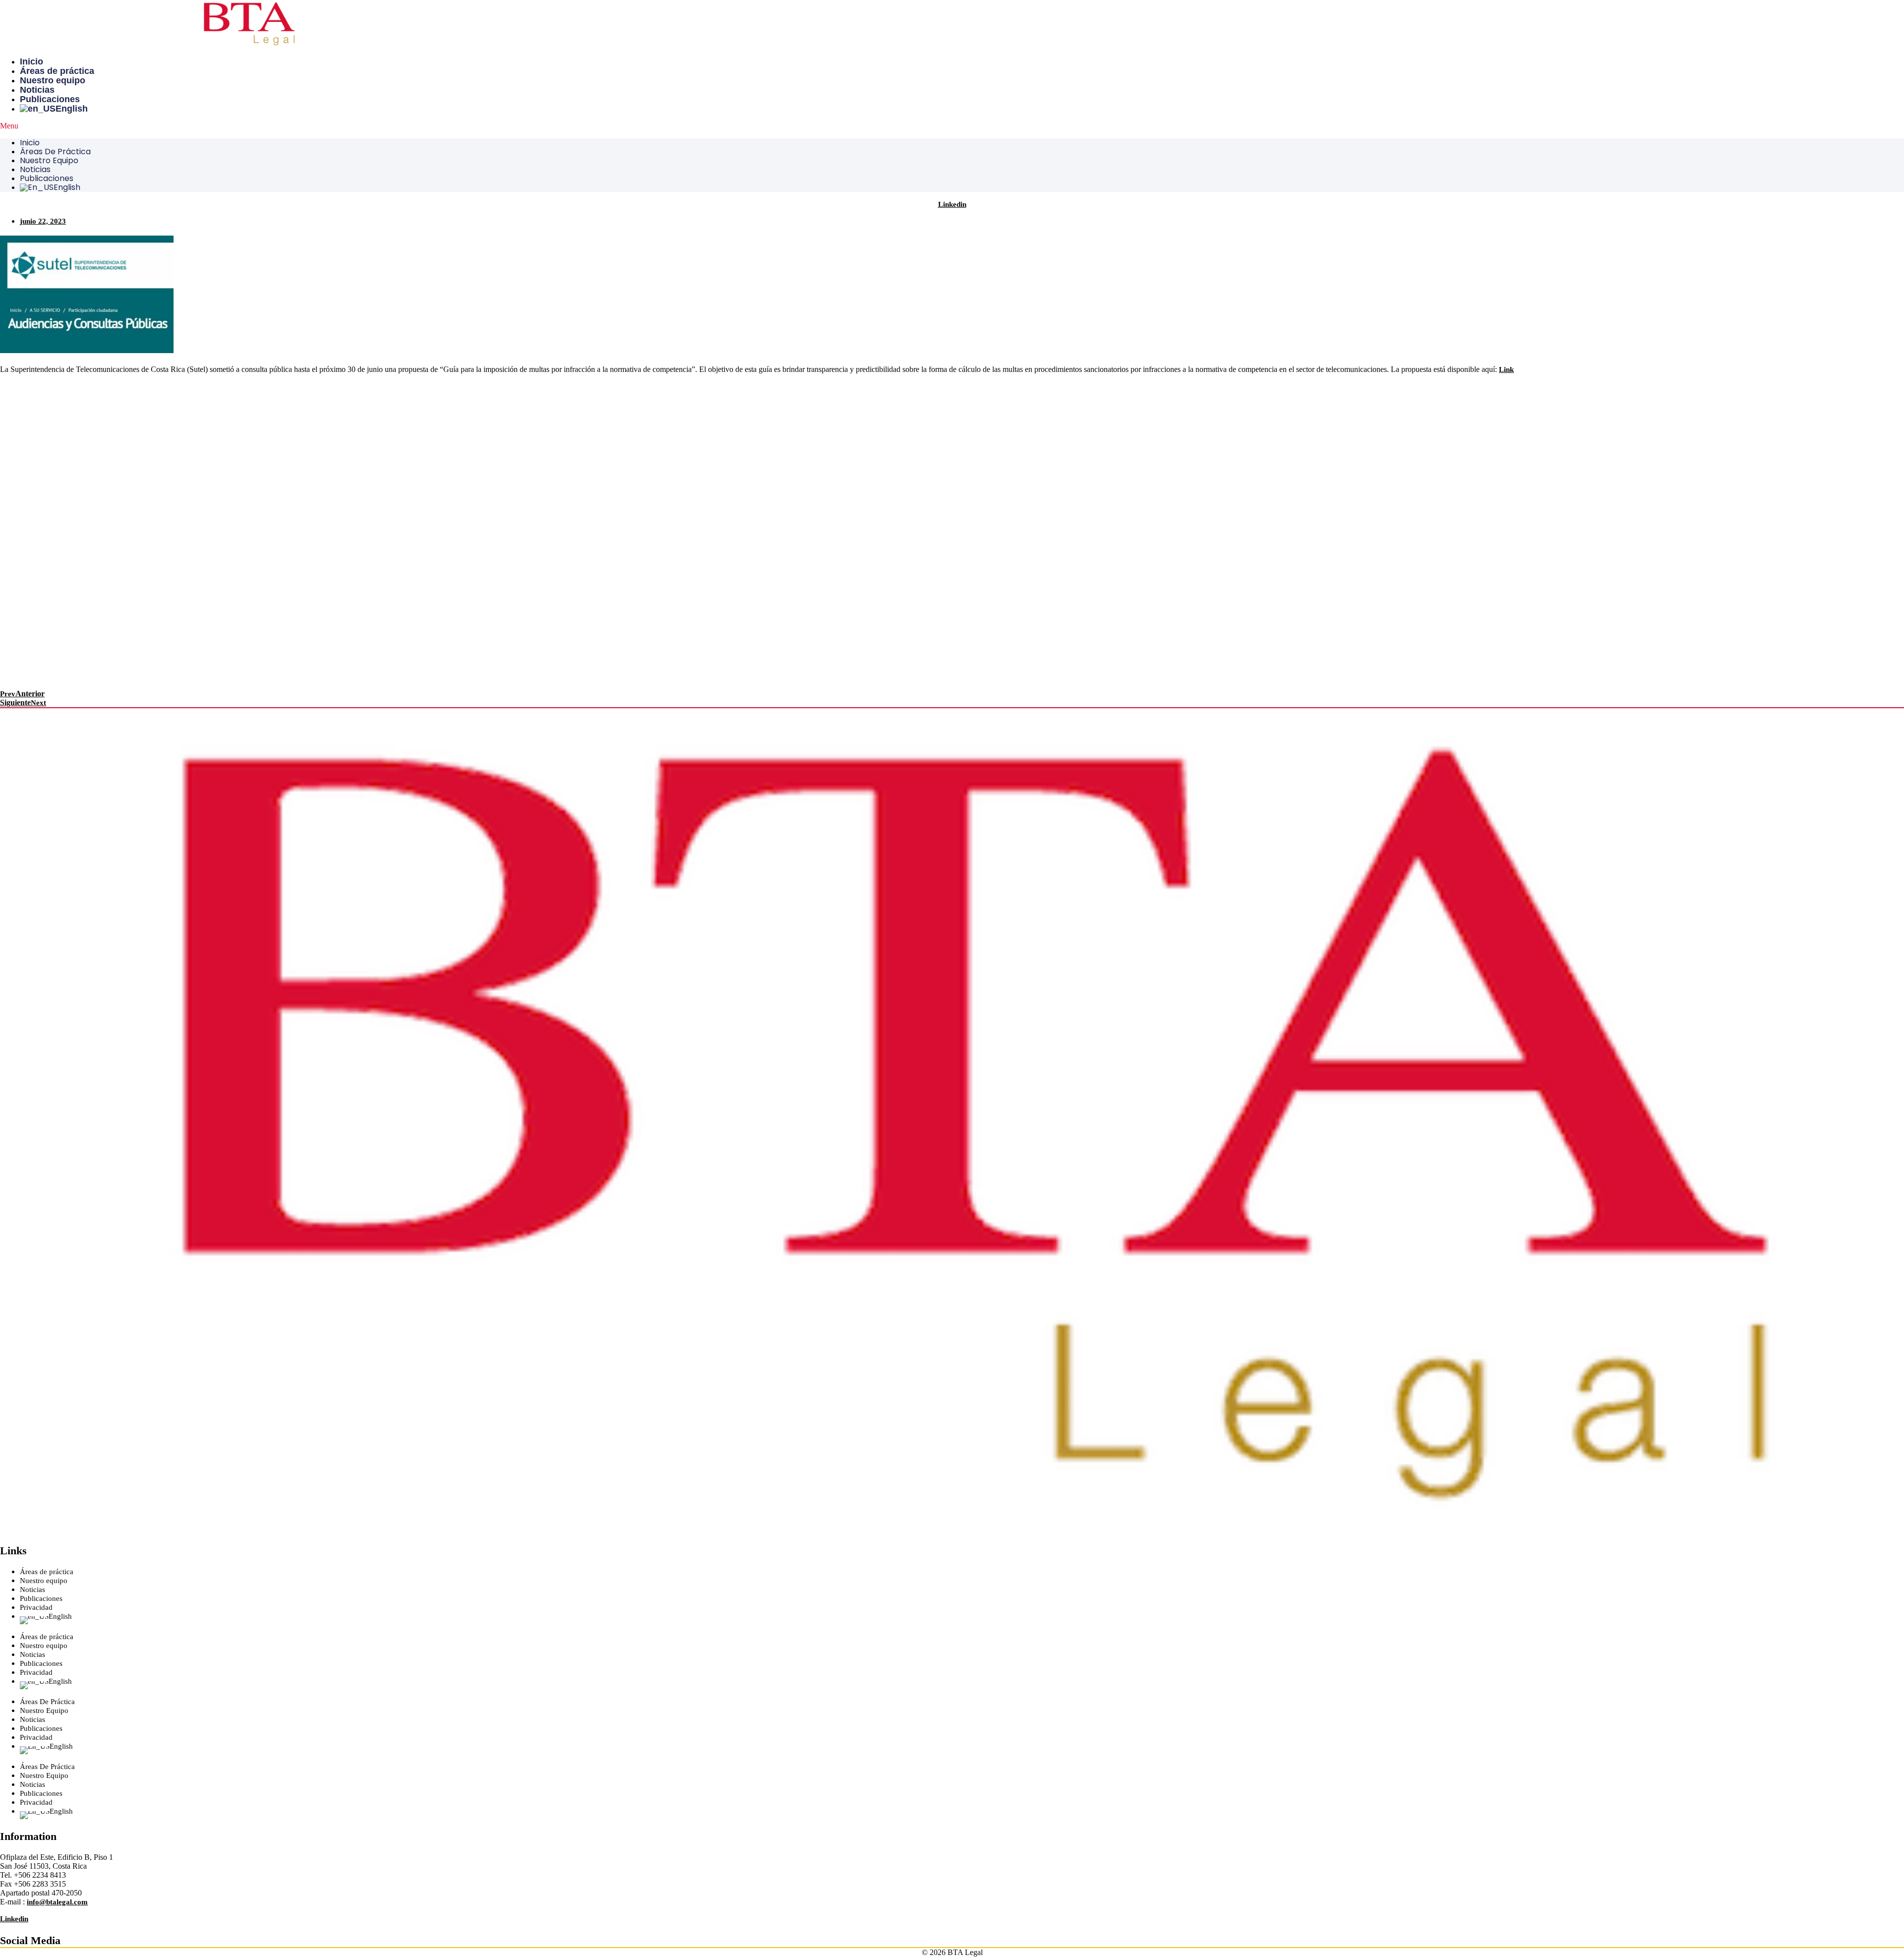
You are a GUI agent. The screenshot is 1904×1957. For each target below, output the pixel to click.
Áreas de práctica (57, 71)
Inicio (31, 61)
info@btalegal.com (57, 1902)
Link (1506, 369)
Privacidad (36, 1607)
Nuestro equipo (53, 80)
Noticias (37, 90)
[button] (952, 126)
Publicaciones (50, 99)
